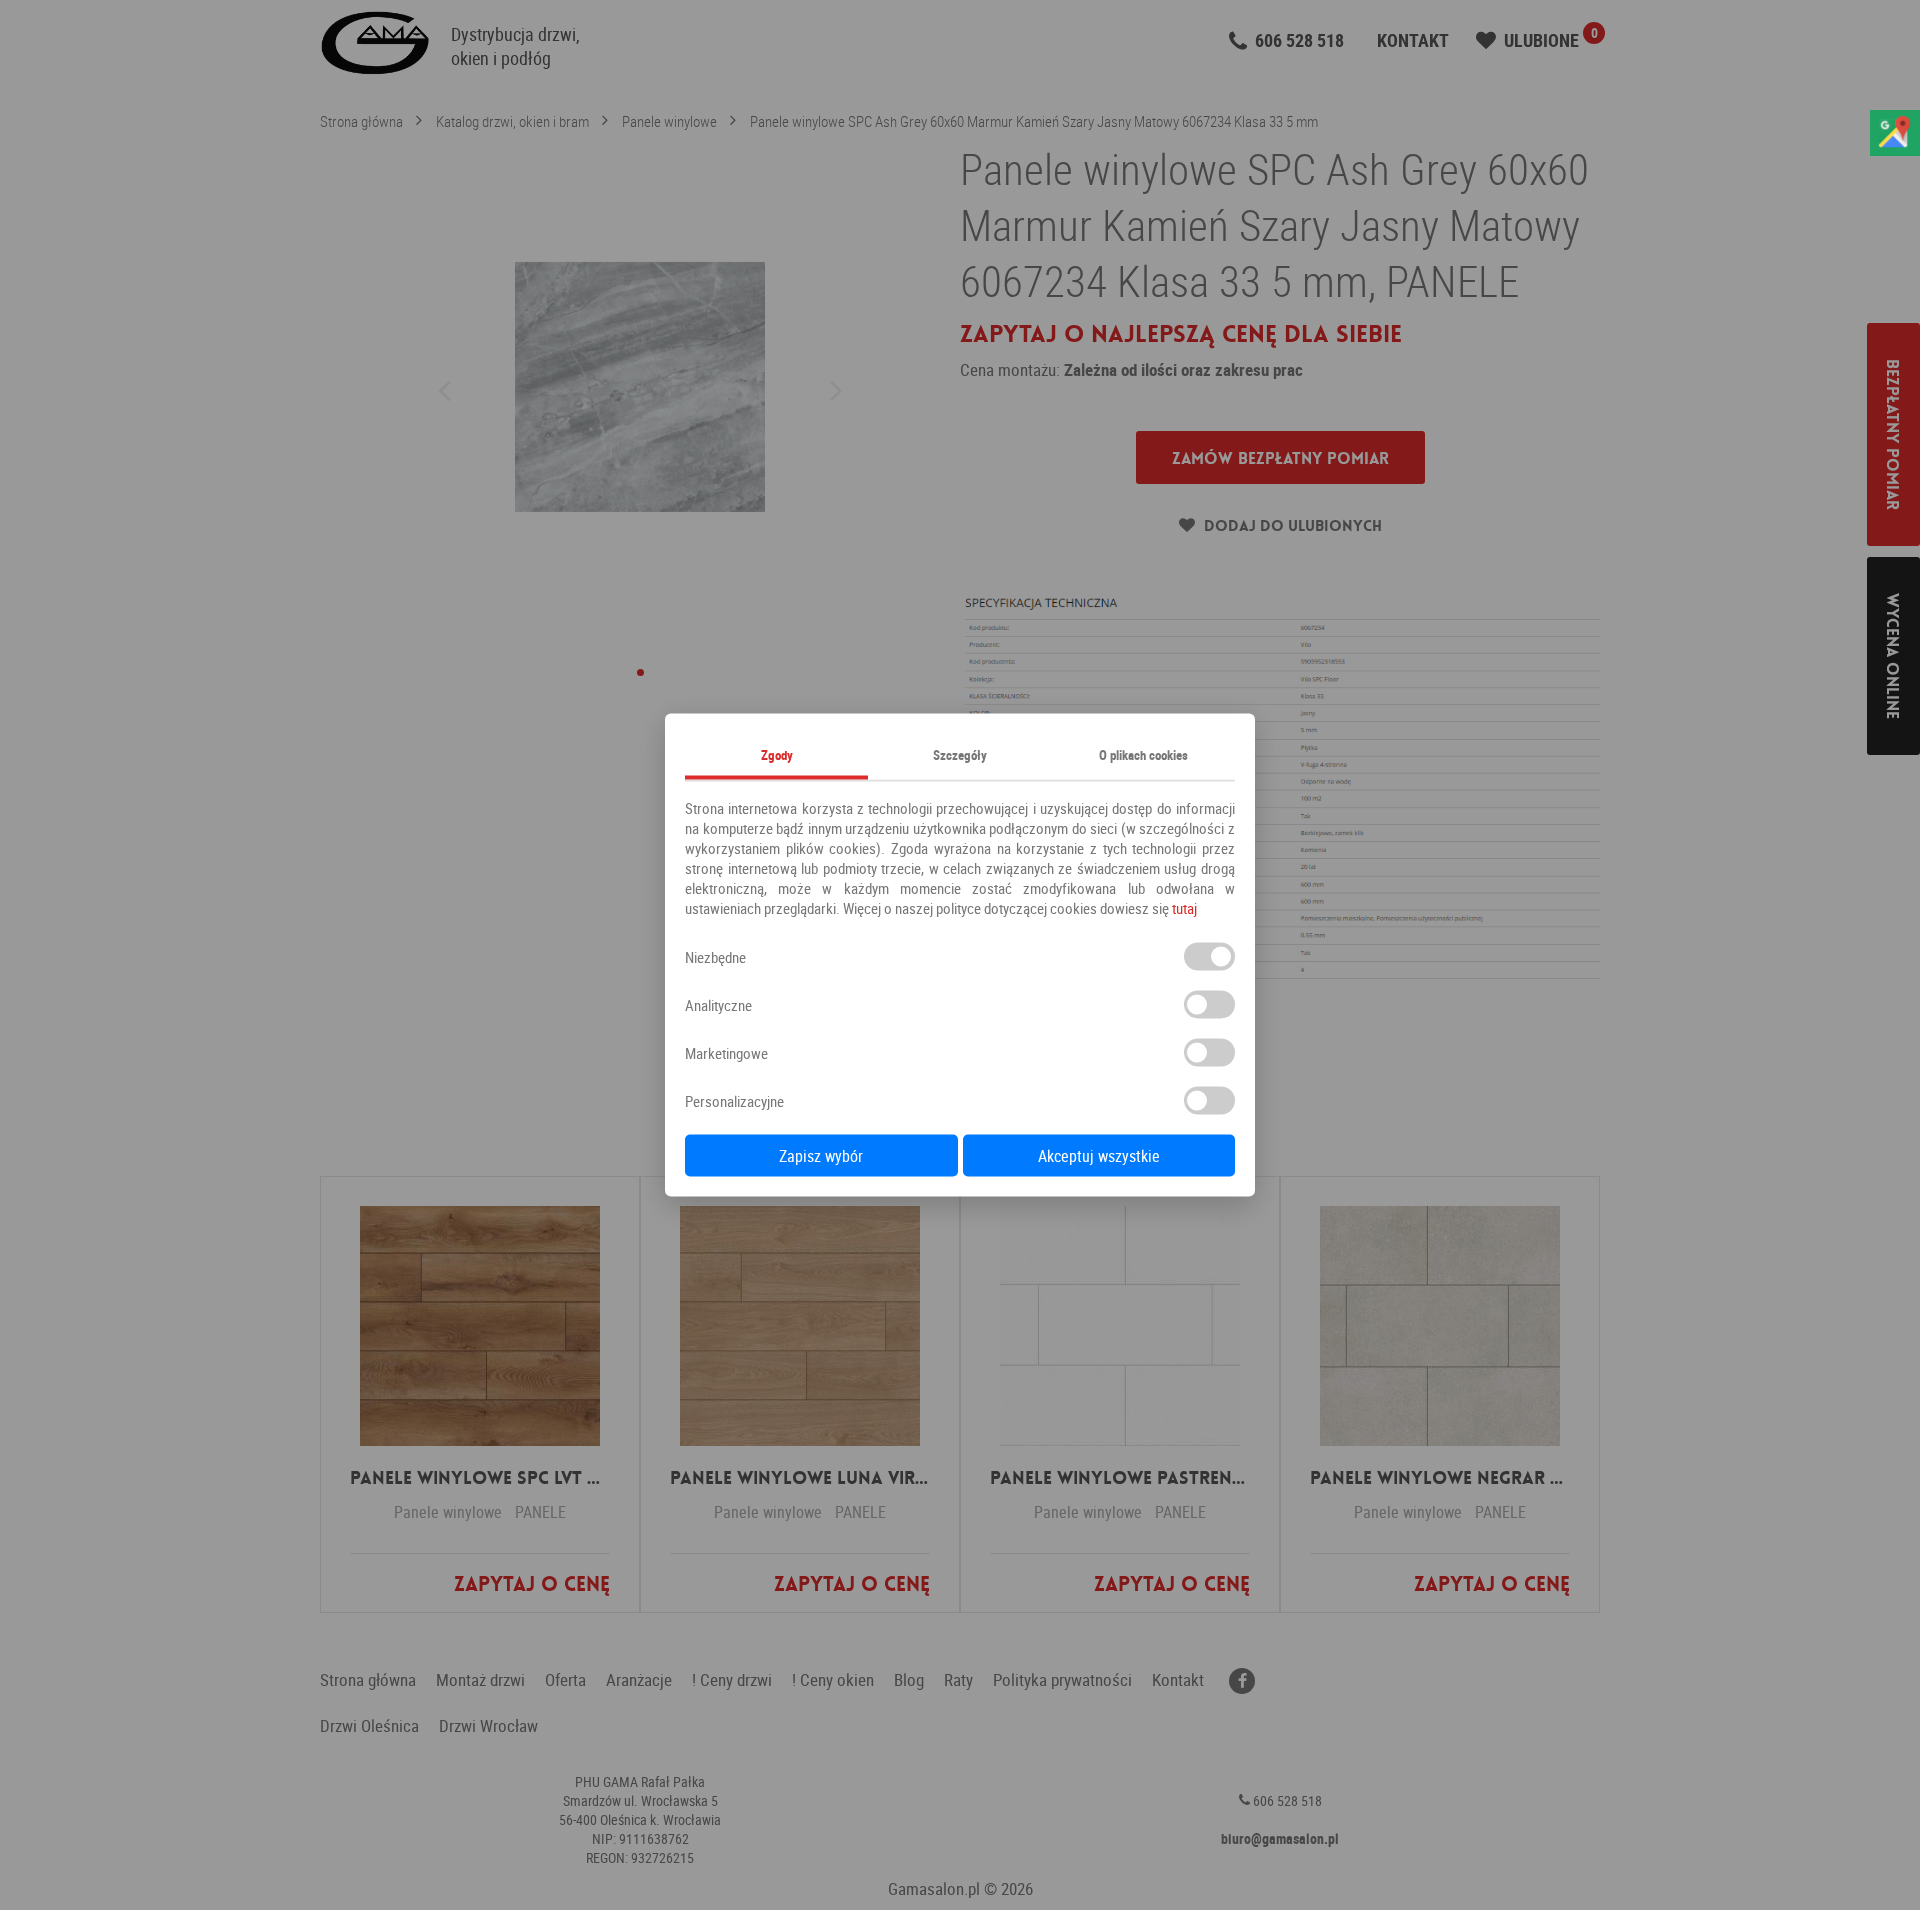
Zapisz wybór (821, 1156)
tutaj (1184, 908)
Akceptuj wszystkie (1099, 1156)
